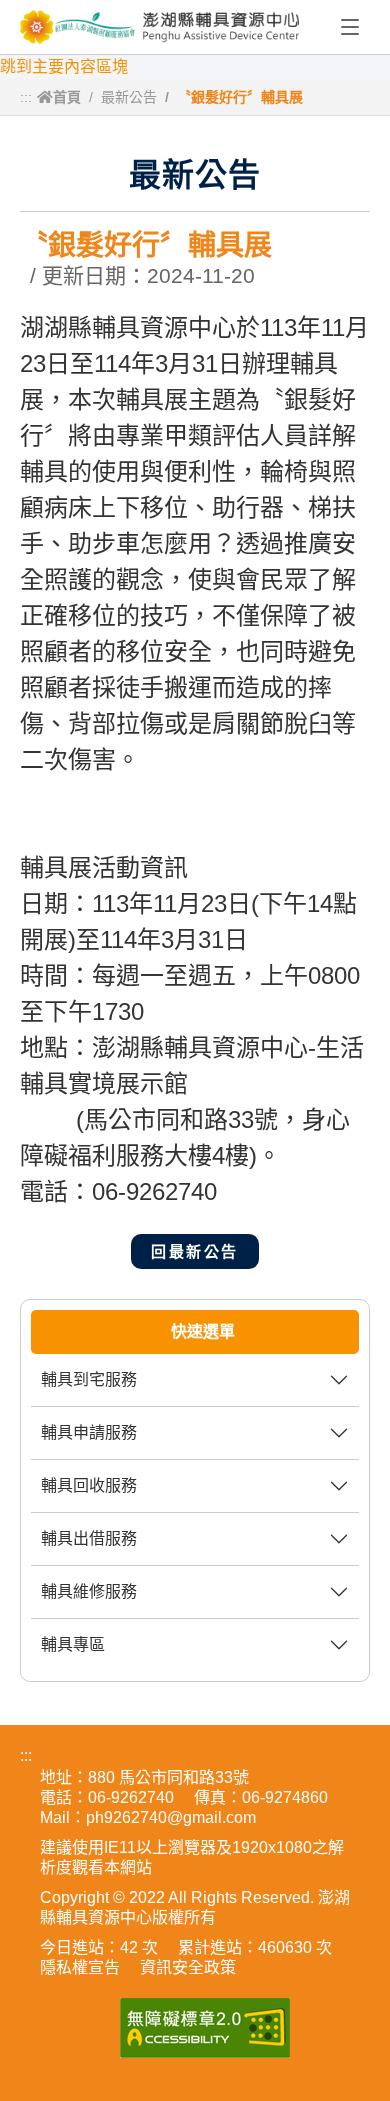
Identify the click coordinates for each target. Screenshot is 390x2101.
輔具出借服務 (89, 1538)
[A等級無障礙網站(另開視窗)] (205, 2028)
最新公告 (129, 97)
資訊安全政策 (188, 1967)
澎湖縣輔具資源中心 (159, 27)
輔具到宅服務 (89, 1379)
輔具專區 (73, 1644)
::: (26, 97)
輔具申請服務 (89, 1432)
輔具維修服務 (89, 1591)
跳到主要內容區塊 (64, 66)
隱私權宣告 (80, 1967)
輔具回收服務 (89, 1485)
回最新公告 (195, 1251)
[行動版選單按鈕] (350, 28)
